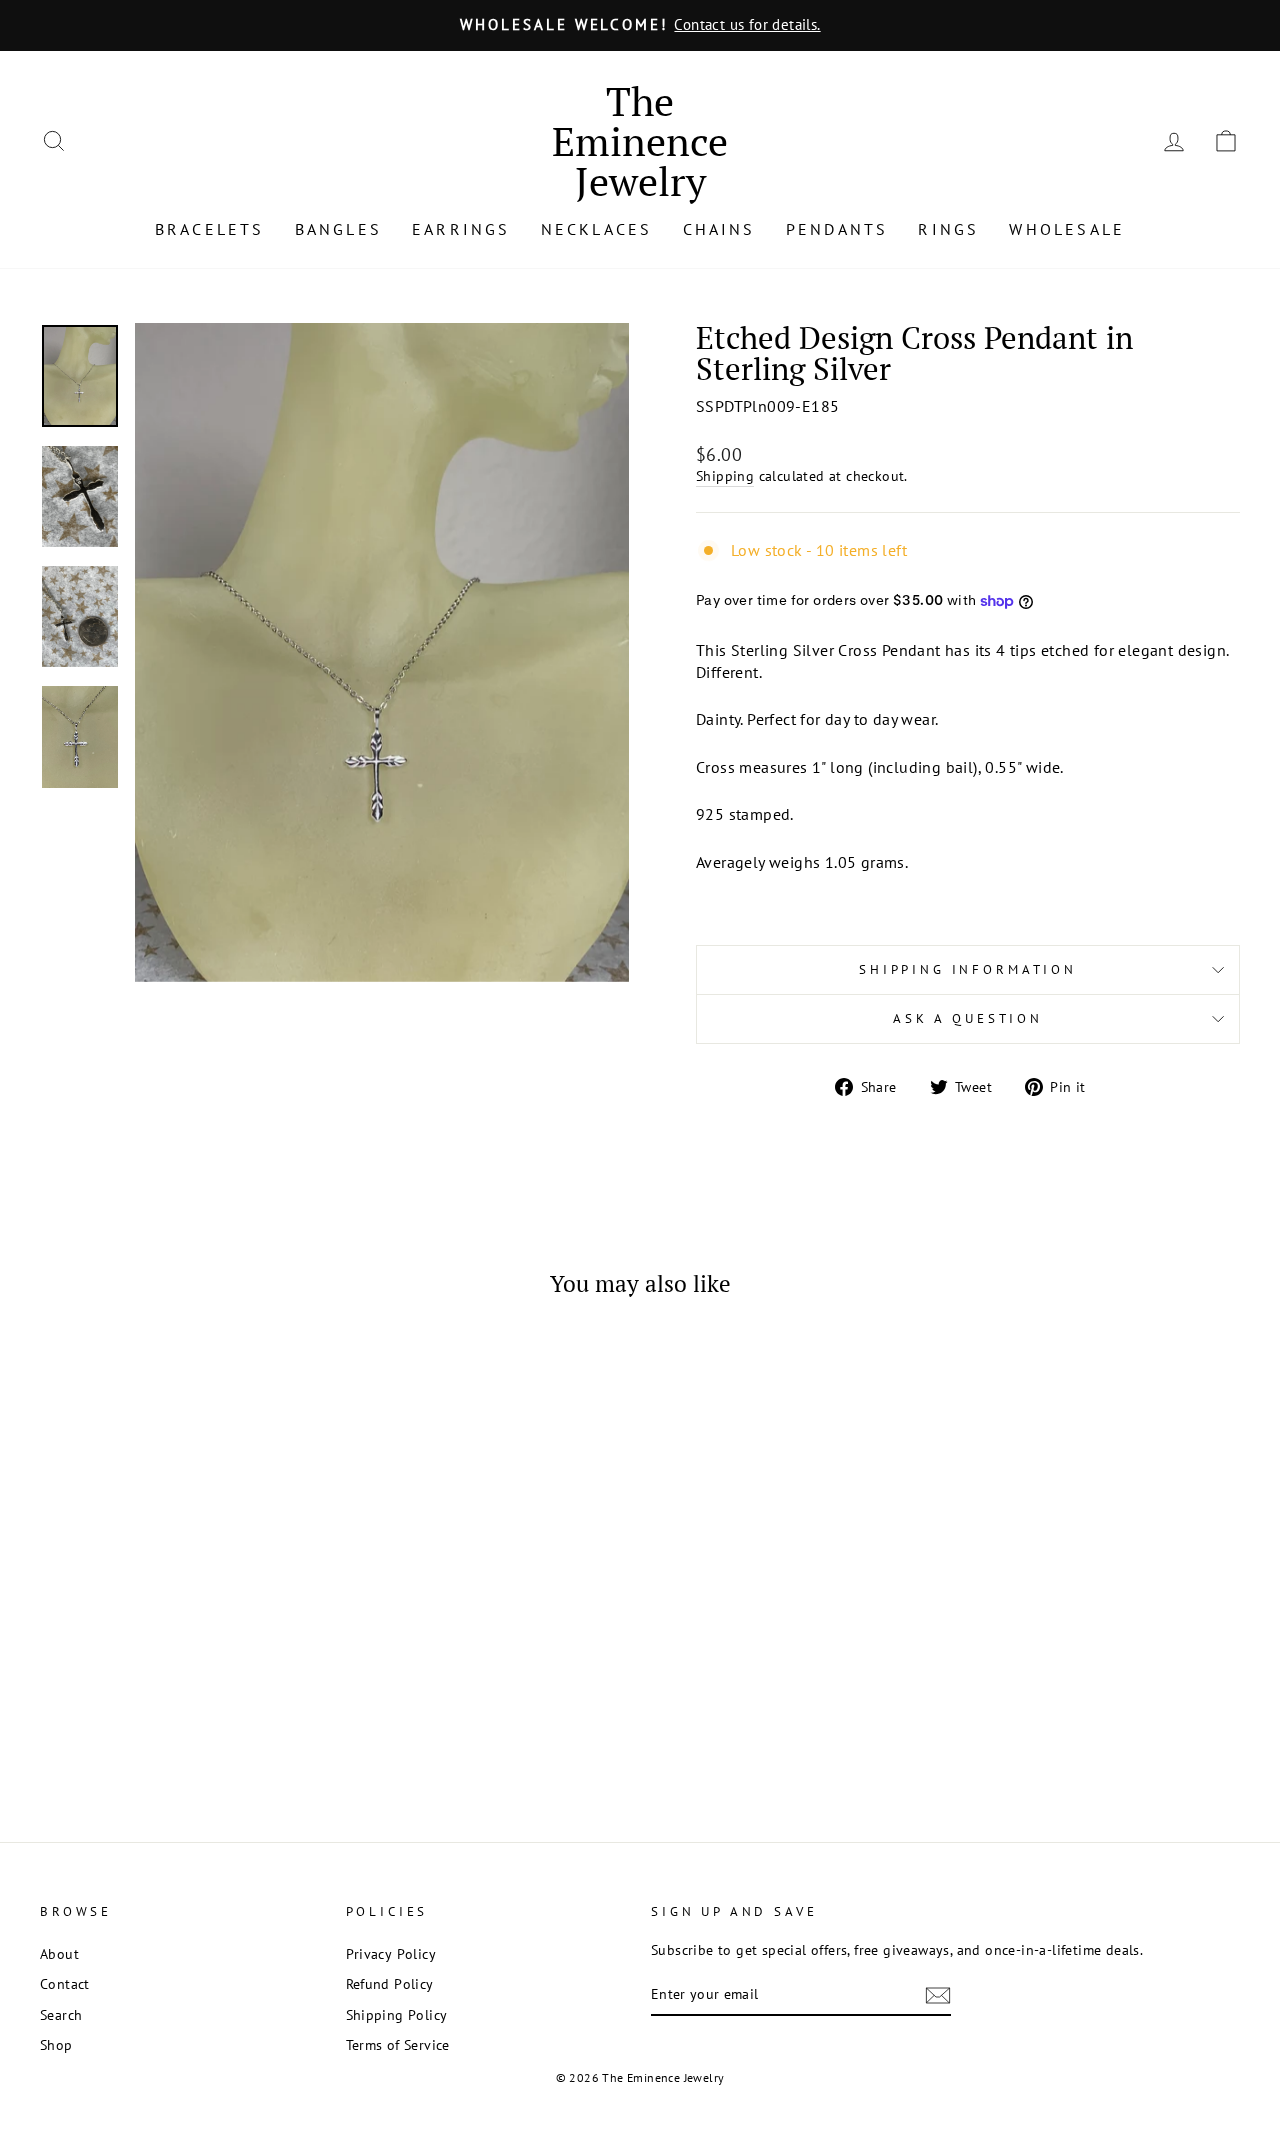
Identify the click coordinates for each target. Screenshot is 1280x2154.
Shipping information (968, 969)
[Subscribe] (938, 1995)
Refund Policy (390, 1984)
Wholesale (1067, 229)
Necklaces (597, 229)
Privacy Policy (391, 1954)
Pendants (837, 229)
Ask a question (968, 1018)
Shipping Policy (397, 2015)
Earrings (461, 229)
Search (61, 2015)
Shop (56, 2045)
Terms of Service (398, 2045)
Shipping (725, 476)
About (59, 1954)
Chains (719, 229)
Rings (948, 229)
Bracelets (210, 229)
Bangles (338, 229)
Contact (65, 1984)
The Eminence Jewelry (640, 140)
